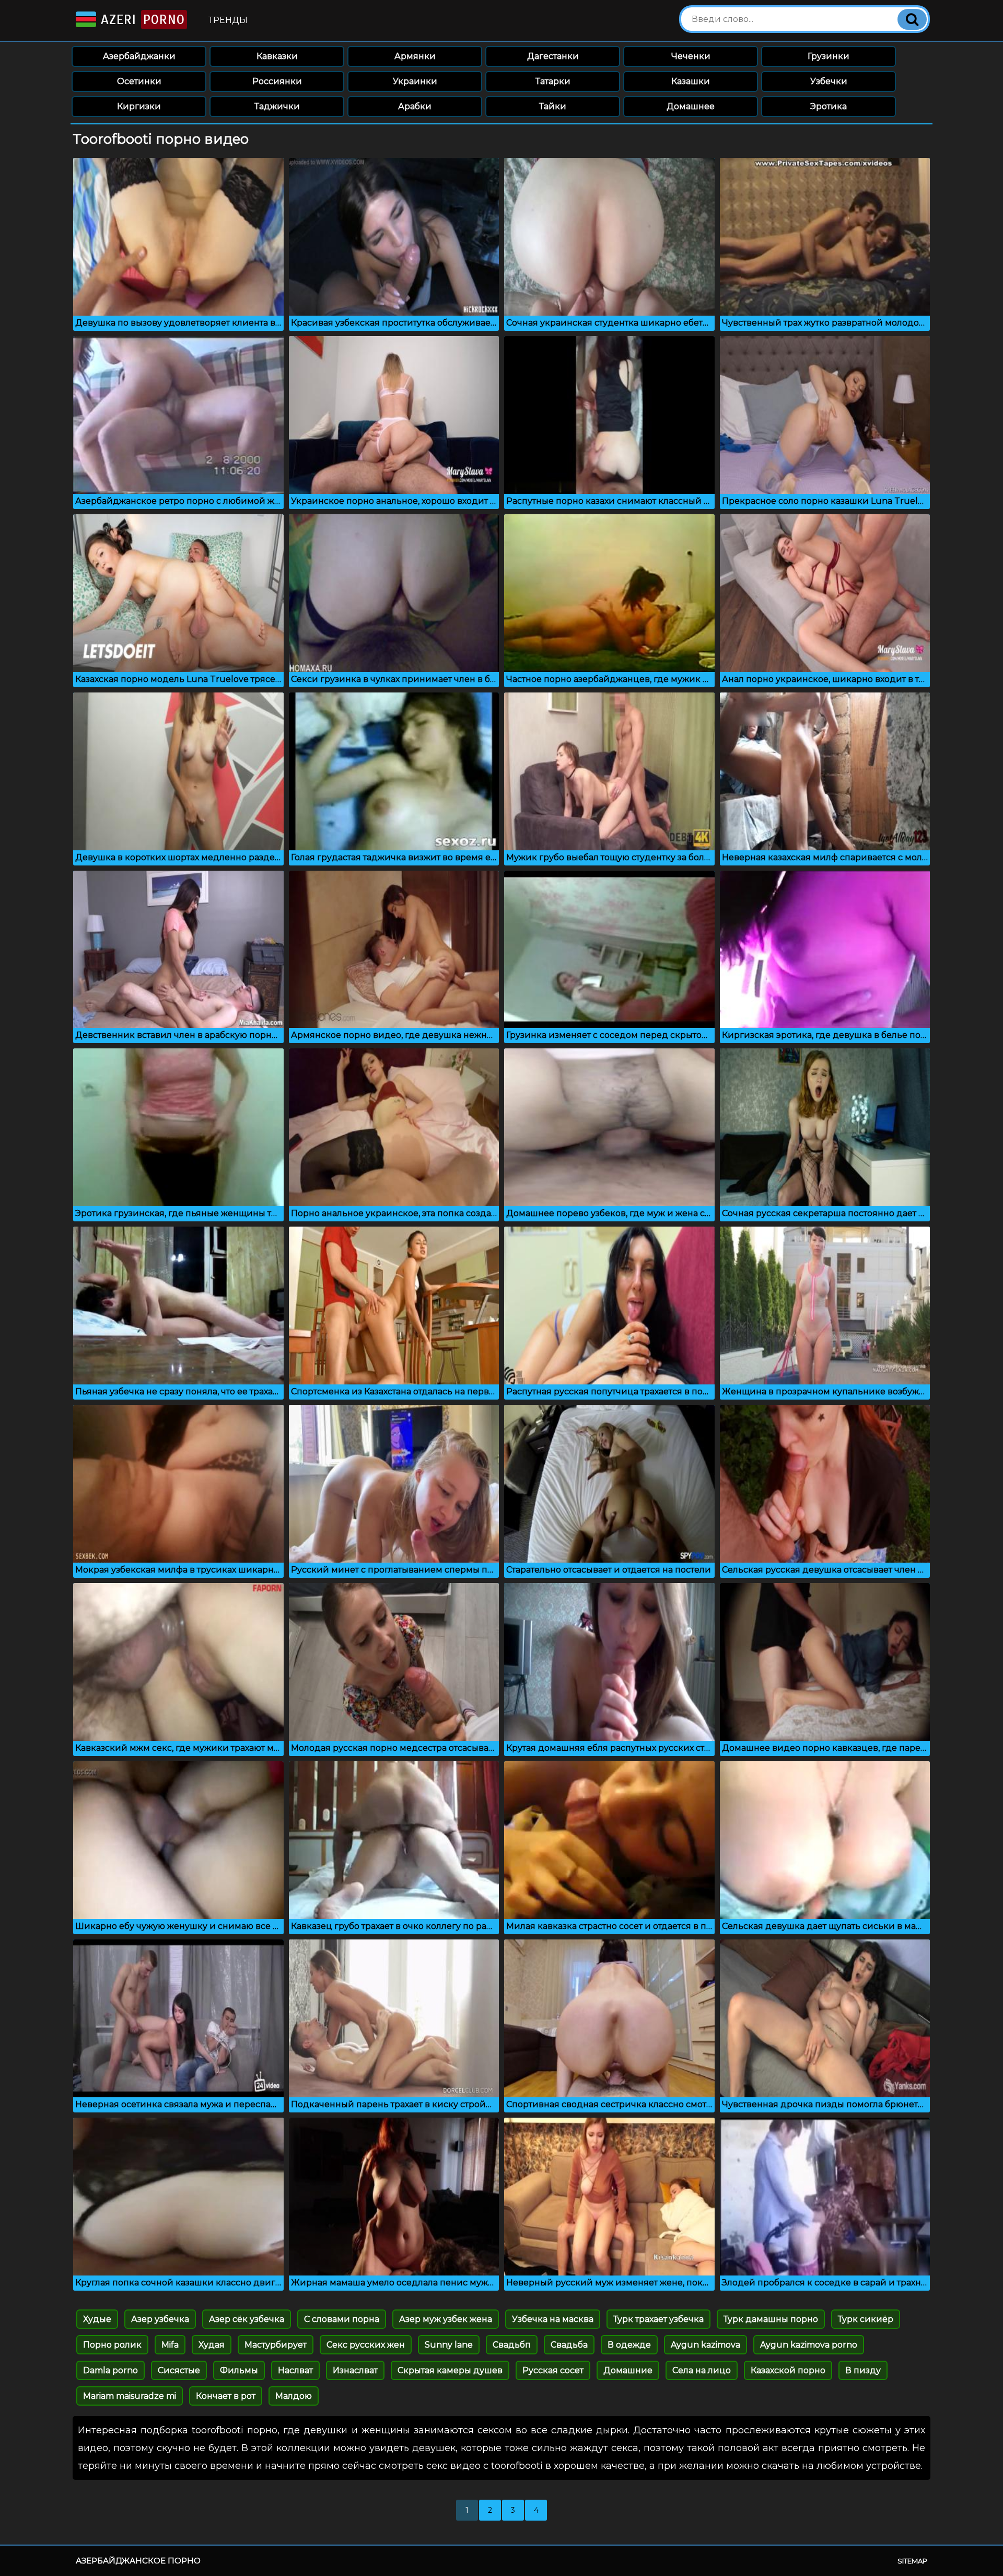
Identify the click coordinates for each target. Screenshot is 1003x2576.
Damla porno (110, 2370)
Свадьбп (512, 2345)
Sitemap (912, 2561)
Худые (97, 2319)
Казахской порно (788, 2370)
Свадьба (569, 2345)
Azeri (141, 20)
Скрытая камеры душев (450, 2370)
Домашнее (691, 106)
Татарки (553, 81)
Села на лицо (702, 2370)
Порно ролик (112, 2345)
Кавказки (277, 56)
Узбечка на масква (553, 2319)
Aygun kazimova (705, 2345)
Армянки (415, 56)
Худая (212, 2345)
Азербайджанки (139, 56)
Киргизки (139, 106)
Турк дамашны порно (771, 2319)
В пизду (863, 2370)
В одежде (629, 2345)
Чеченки (691, 56)
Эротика (829, 106)
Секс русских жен (366, 2345)
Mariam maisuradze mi (130, 2396)
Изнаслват (355, 2370)
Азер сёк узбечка (247, 2319)
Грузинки (829, 56)
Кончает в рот (226, 2396)
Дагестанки (553, 56)
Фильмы (239, 2370)
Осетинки (139, 81)
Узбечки (829, 81)
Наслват (295, 2370)
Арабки (415, 106)
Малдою (294, 2396)
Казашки (691, 81)
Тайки (553, 106)
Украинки (415, 81)
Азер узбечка (160, 2319)
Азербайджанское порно (138, 2561)
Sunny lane (449, 2345)
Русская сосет (553, 2370)
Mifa (170, 2345)
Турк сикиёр (866, 2319)
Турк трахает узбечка (658, 2319)
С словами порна (342, 2319)
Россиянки (277, 81)
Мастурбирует (276, 2345)
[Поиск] (912, 19)
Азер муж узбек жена (446, 2319)
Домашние (628, 2370)
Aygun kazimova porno (809, 2345)
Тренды (228, 20)
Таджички (277, 106)
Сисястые (179, 2370)
